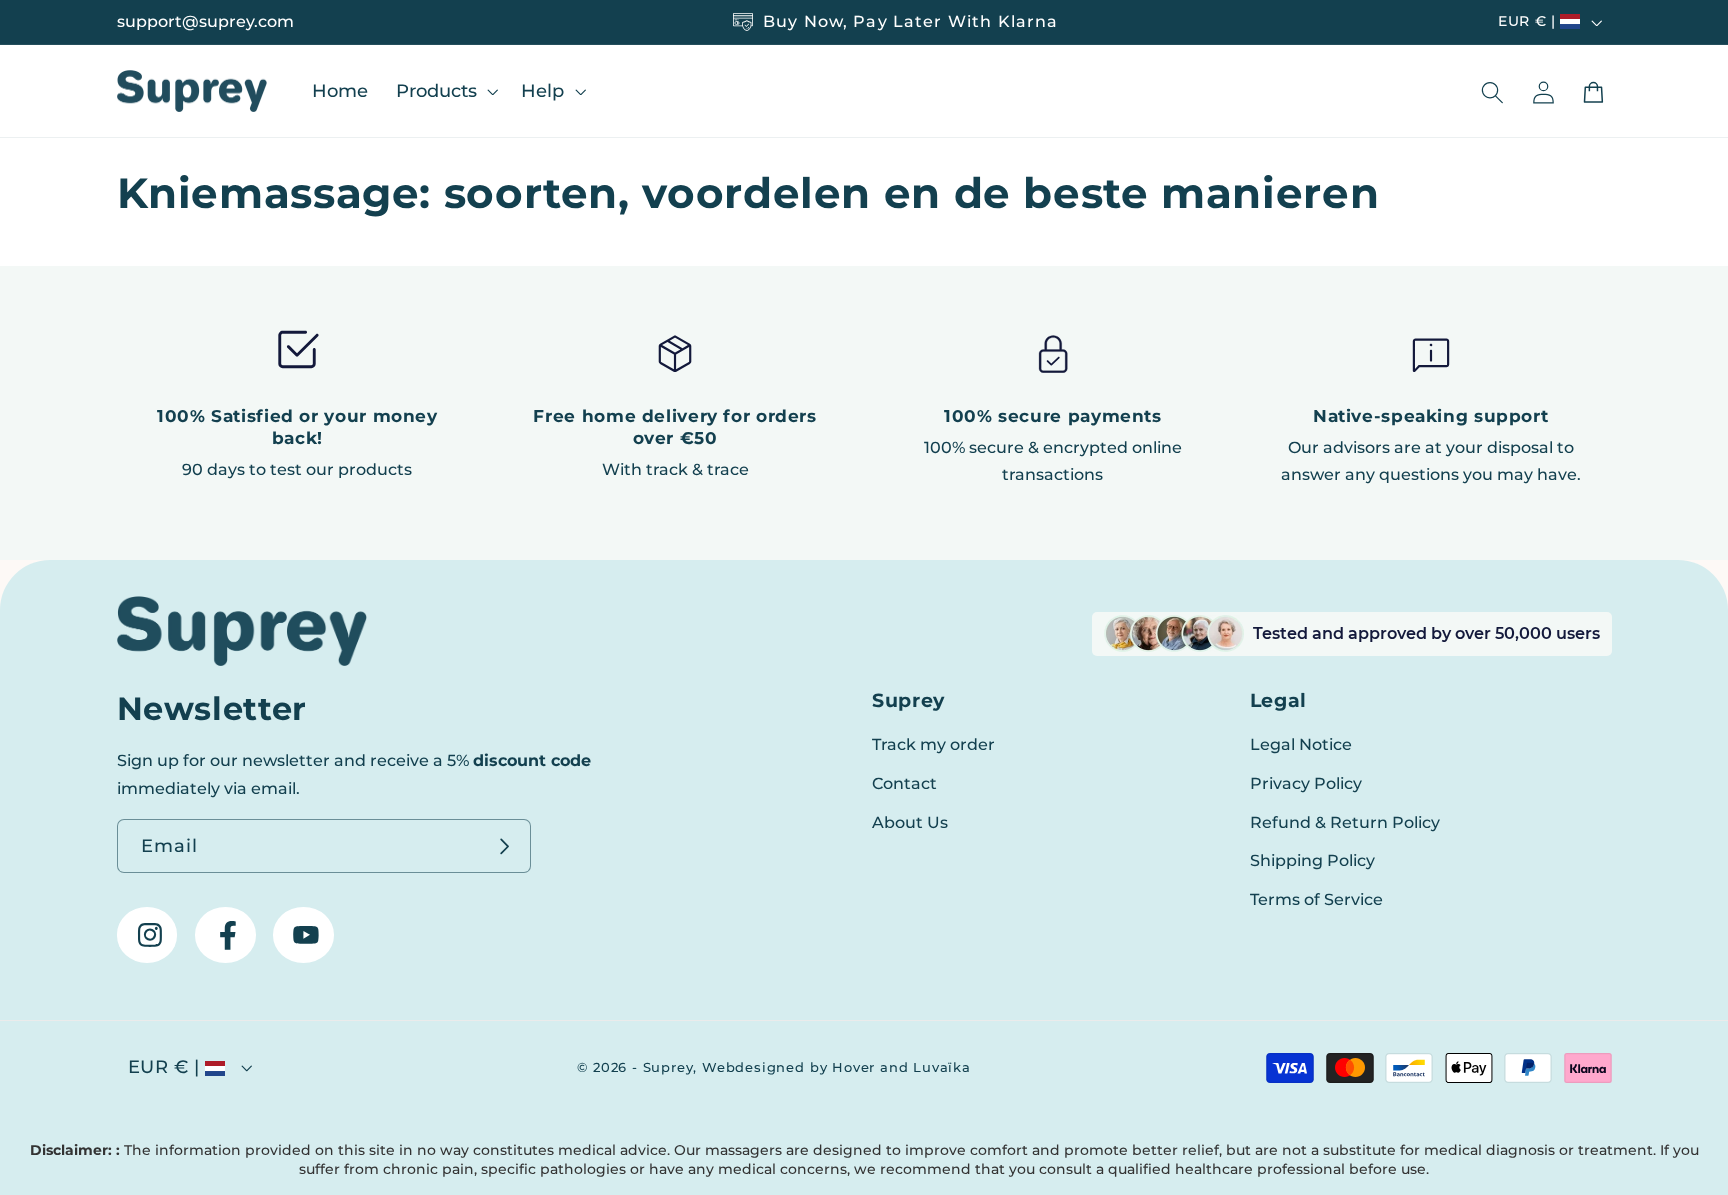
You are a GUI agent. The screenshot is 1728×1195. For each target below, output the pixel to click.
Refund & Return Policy (1345, 822)
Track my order (933, 744)
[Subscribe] (504, 846)
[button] (445, 90)
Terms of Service (1316, 899)
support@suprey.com (205, 21)
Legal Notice (1301, 744)
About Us (910, 822)
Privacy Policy (1306, 783)
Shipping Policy (1312, 860)
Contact (904, 783)
